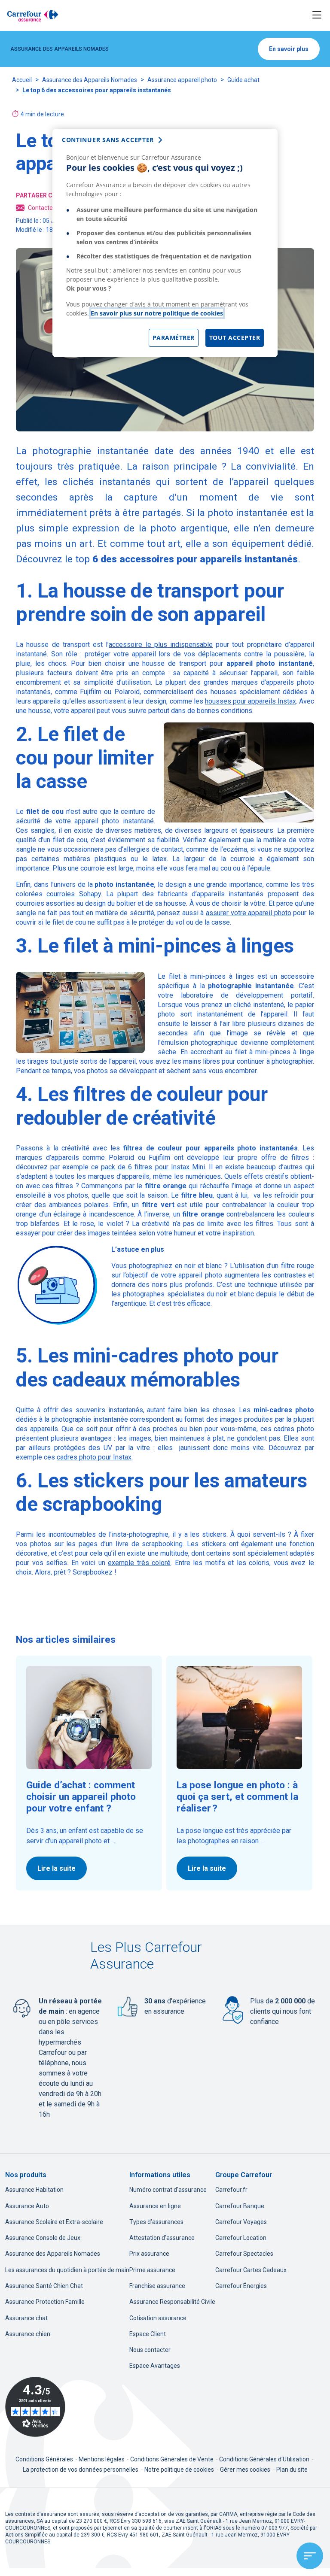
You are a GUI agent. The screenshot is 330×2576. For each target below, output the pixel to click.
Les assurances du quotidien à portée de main (67, 2270)
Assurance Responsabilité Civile (172, 2302)
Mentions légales (102, 2459)
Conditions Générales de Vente (173, 2459)
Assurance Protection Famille (45, 2302)
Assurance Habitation (34, 2190)
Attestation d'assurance (162, 2238)
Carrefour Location (241, 2238)
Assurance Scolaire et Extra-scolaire (54, 2222)
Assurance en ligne (155, 2206)
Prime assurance (152, 2270)
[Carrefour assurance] (33, 15)
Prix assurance (149, 2254)
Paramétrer (174, 338)
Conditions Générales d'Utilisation (265, 2459)
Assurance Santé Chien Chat (44, 2286)
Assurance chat (26, 2318)
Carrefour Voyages (241, 2222)
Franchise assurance (157, 2286)
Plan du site (292, 2470)
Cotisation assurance (158, 2318)
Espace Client (148, 2334)
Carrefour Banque (240, 2206)
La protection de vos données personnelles (81, 2470)
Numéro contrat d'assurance (168, 2190)
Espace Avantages (155, 2366)
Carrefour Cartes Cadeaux (251, 2270)
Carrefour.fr (231, 2190)
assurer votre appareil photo (249, 913)
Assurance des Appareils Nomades (90, 80)
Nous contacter (150, 2350)
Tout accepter (235, 338)
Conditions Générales (45, 2459)
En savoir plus (289, 49)
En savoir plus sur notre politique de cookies (157, 313)
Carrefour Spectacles (244, 2254)
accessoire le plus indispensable (161, 645)
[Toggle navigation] (317, 15)
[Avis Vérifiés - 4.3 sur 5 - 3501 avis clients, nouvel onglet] (35, 2407)
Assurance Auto (27, 2206)
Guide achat (243, 80)
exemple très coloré (139, 1563)
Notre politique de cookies (179, 2470)
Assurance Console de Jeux (43, 2238)
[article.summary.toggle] (310, 2556)
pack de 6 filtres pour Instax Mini (153, 1167)
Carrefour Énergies (241, 2286)
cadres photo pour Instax (94, 1457)
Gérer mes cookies (245, 2470)
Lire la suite (57, 1868)
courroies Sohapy (73, 894)
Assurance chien (28, 2334)
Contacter (41, 208)
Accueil (22, 80)
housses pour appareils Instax (251, 701)
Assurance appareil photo (182, 80)
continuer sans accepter (108, 140)
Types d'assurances (156, 2222)
